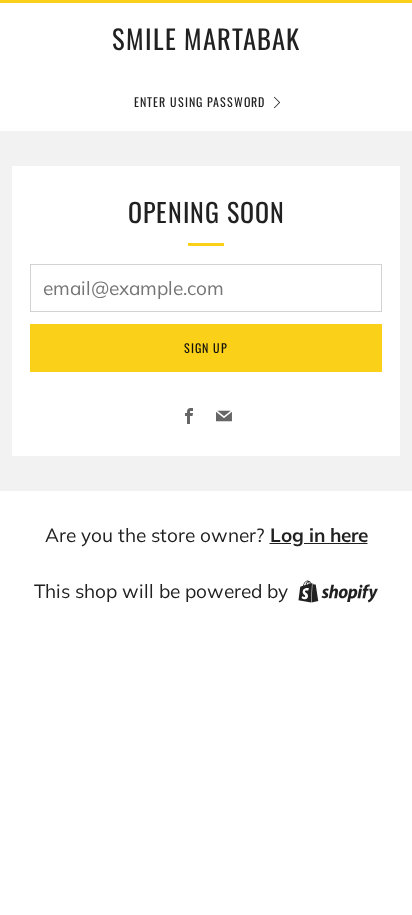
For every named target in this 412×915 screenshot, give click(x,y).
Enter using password (199, 101)
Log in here (319, 535)
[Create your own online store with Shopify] (338, 595)
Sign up (206, 347)
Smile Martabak (206, 38)
